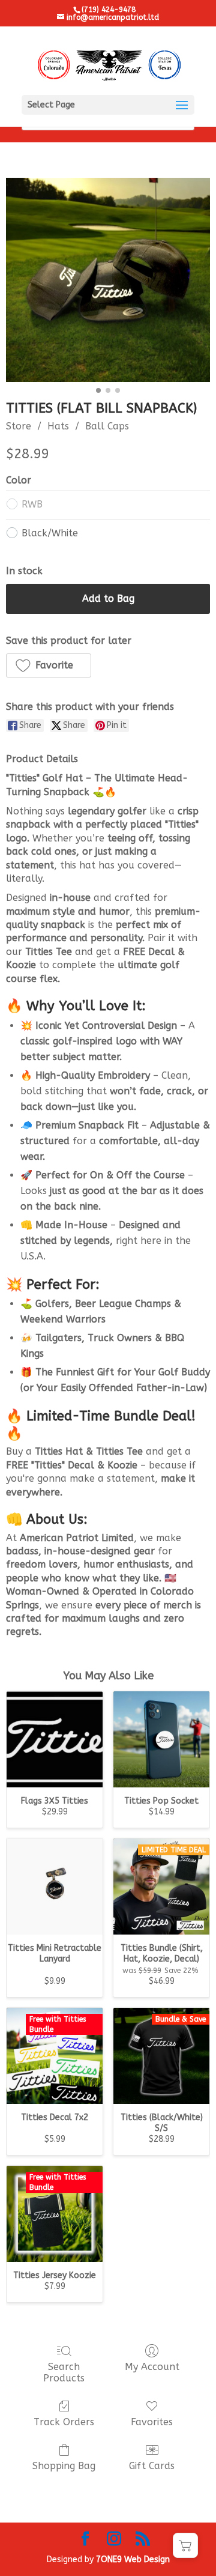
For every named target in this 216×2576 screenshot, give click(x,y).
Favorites (152, 2422)
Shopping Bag (64, 2466)
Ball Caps (107, 426)
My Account (152, 2367)
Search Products (64, 2372)
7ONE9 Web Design (133, 2559)
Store (19, 426)
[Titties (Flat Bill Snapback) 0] (108, 280)
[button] (49, 665)
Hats (58, 426)
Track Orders (64, 2422)
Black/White (50, 533)
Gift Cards (152, 2466)
